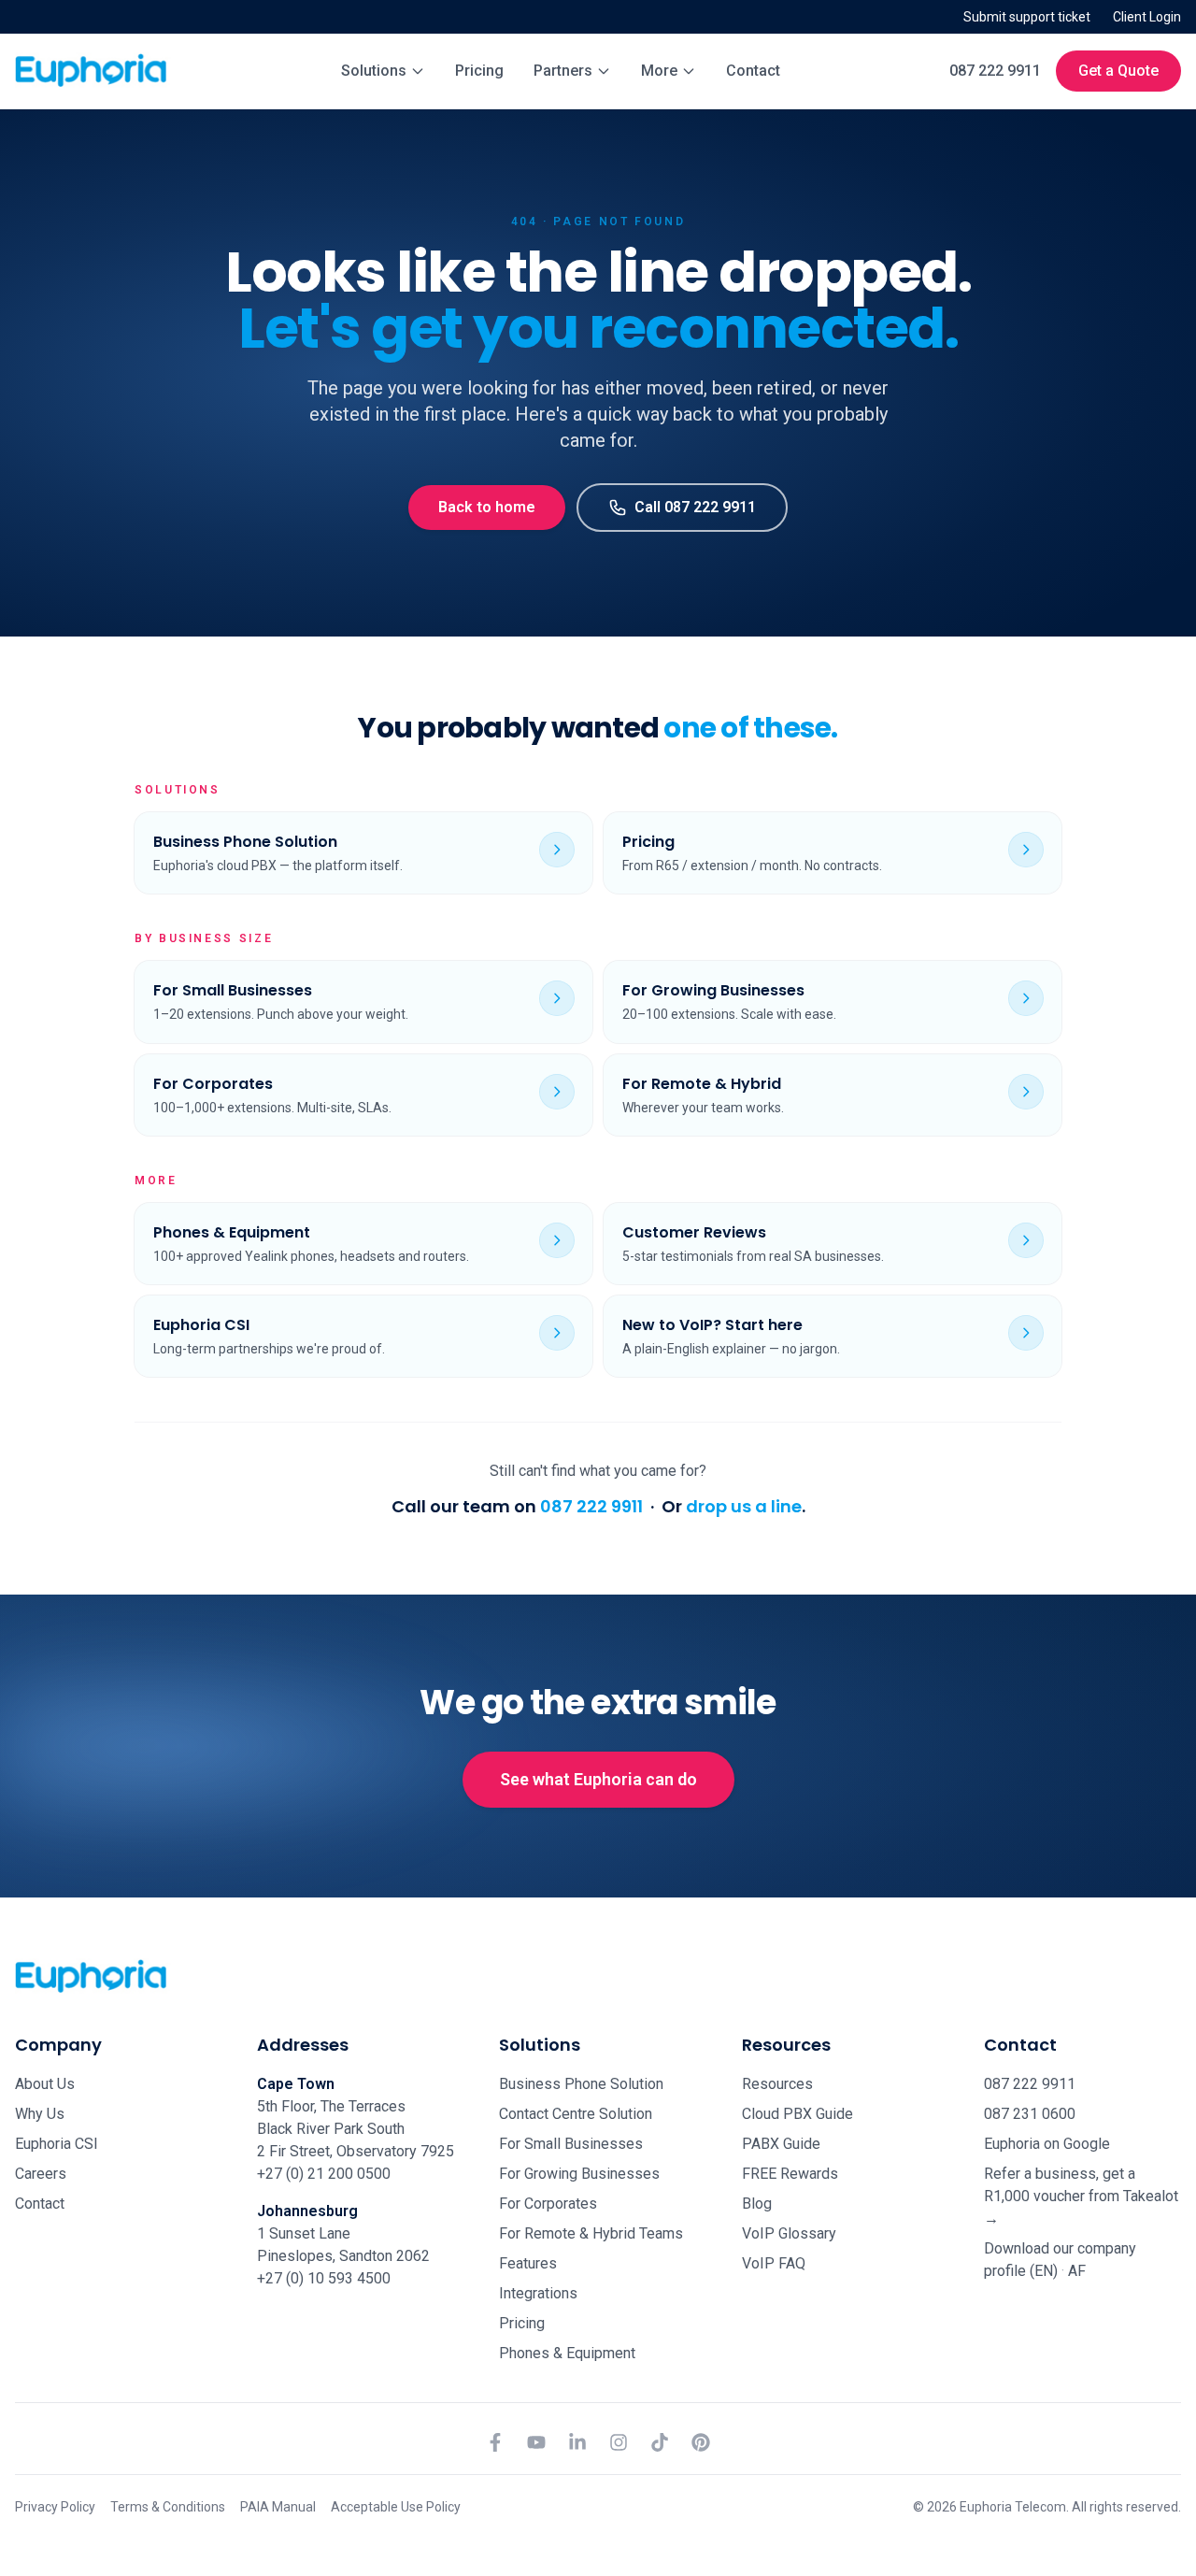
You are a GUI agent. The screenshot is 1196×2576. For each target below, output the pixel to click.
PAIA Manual (278, 2507)
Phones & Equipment (567, 2353)
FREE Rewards (790, 2174)
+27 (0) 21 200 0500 (324, 2174)
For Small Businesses (571, 2144)
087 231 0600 (1030, 2114)
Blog (757, 2204)
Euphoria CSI (57, 2144)
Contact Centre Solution (576, 2114)
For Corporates (548, 2204)
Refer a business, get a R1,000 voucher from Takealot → (1081, 2196)
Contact (753, 71)
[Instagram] (619, 2442)
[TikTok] (660, 2442)
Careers (41, 2174)
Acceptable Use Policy (396, 2507)
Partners (563, 71)
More (659, 71)
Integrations (538, 2293)
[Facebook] (495, 2442)
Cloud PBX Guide (797, 2114)
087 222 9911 (995, 71)
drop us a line (744, 1506)
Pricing (479, 71)
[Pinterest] (701, 2442)
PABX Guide (781, 2144)
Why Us (40, 2114)
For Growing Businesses (579, 2174)
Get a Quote (1118, 71)
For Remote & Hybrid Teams (591, 2233)
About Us (45, 2084)
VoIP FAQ (774, 2263)
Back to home (487, 507)
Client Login (1147, 17)
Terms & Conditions (168, 2507)
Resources (777, 2084)
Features (528, 2263)
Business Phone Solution (581, 2084)
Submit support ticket (1027, 17)
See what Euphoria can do (598, 1779)
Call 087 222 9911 (695, 507)
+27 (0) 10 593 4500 (324, 2278)
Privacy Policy (55, 2507)
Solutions (374, 71)
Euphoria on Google (1047, 2144)
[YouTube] (536, 2442)
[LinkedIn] (577, 2442)
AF (1077, 2271)
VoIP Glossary (789, 2233)
